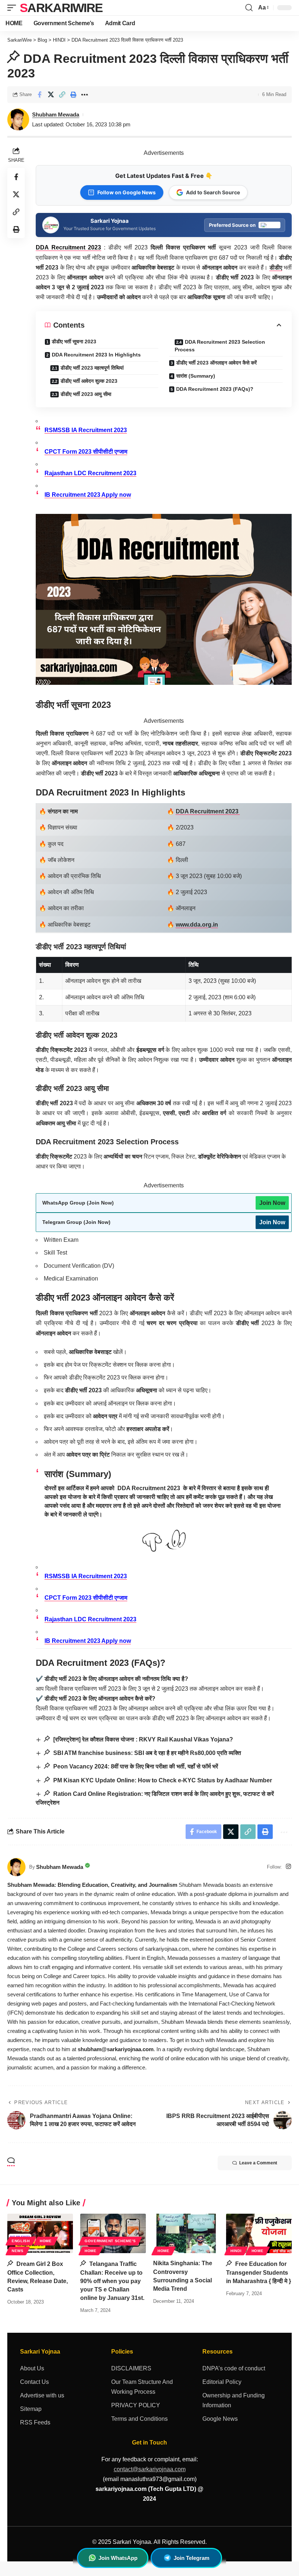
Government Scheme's (110, 2241)
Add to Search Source (213, 192)
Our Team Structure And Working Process (142, 2387)
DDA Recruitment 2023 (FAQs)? (215, 389)
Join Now (272, 1203)
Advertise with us (42, 2395)
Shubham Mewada (56, 115)
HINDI (236, 2251)
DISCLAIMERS (131, 2368)
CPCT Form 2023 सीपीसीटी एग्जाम (86, 452)
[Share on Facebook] (39, 95)
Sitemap (31, 2409)
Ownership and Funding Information (234, 2400)
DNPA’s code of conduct (234, 2368)
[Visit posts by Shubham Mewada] (16, 1867)
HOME (46, 2241)
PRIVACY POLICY (136, 2405)
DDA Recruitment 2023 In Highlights (96, 355)
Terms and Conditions (139, 2419)
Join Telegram (191, 2558)
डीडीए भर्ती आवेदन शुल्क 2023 (89, 381)
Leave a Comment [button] (258, 2163)
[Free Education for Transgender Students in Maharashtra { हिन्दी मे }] (259, 2233)
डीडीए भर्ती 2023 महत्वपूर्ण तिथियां (92, 368)
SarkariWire (61, 8)
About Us (32, 2368)
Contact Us (34, 2382)
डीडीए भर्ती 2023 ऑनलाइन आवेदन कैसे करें (216, 363)
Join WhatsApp (118, 2558)
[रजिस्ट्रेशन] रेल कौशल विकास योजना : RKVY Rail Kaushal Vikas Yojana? (142, 1739)
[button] (13, 8)
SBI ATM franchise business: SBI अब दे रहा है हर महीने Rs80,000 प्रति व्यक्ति (146, 1753)
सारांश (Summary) (196, 376)
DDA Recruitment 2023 (208, 811)
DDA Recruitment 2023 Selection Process (220, 346)
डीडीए (276, 268)
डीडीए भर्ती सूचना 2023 (74, 341)
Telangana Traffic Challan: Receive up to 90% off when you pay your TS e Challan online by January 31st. (112, 2281)
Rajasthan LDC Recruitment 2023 (90, 473)
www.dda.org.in (197, 925)
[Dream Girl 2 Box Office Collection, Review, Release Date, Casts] (40, 2233)
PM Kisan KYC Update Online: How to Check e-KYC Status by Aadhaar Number (162, 1780)
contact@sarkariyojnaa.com (150, 2469)
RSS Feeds (35, 2422)
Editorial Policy (222, 2382)
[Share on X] (51, 95)
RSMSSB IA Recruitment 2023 (86, 1576)
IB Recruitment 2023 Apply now (88, 495)
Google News (220, 2419)
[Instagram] (288, 1867)
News (18, 2251)
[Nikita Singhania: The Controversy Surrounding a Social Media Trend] (186, 2233)
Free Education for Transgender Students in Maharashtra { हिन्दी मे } (259, 2272)
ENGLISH (21, 2241)
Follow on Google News (127, 192)
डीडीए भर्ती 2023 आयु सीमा (86, 394)
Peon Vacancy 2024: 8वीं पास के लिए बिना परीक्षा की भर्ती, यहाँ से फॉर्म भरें (135, 1766)
